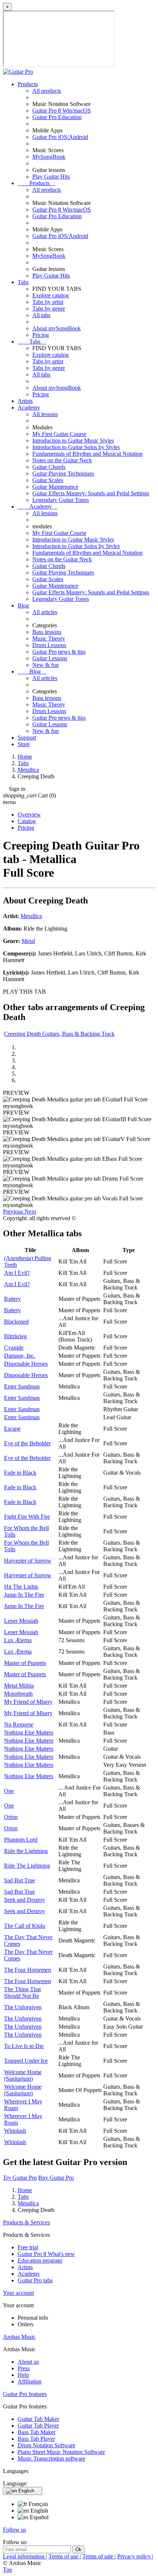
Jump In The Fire (24, 1595)
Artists (25, 401)
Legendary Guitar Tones (61, 500)
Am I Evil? (17, 1273)
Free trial (28, 2247)
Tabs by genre (49, 309)
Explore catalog (51, 295)
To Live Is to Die (24, 2046)
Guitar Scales (48, 480)
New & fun (46, 665)
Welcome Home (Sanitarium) (23, 2075)
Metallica (31, 916)
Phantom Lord (21, 1840)
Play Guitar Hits (51, 177)
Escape (12, 1429)
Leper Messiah (21, 1621)
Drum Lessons (49, 645)
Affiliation (30, 2381)
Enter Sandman (22, 1386)
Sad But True (19, 1880)
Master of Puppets (25, 1663)
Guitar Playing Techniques (63, 474)
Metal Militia (19, 1686)
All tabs (41, 315)
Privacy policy (135, 2556)
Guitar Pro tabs (35, 2280)
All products (47, 91)
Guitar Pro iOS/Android (60, 137)
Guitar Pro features (25, 2394)
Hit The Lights (21, 1587)
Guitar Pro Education (57, 117)
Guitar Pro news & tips (59, 652)
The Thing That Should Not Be (22, 1992)
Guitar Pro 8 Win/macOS (62, 111)
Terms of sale (98, 2556)
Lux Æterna (18, 1640)
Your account (18, 2293)
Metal (28, 941)
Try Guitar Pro (20, 2178)
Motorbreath (18, 1694)
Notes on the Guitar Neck (62, 460)
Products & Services (26, 2222)
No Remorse (19, 1724)
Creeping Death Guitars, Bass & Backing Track (59, 1034)
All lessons (45, 414)
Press (24, 2368)
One (9, 1791)
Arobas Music (19, 2337)
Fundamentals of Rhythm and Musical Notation (87, 454)
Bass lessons (47, 632)
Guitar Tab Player (38, 2425)
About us (28, 2362)
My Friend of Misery (28, 1702)
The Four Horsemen (28, 1970)
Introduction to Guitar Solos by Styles (76, 447)
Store (24, 744)
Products (28, 84)
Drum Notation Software (46, 2445)
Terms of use (64, 2556)
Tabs (23, 282)
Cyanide (14, 1348)
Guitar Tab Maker (38, 2419)
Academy (29, 408)
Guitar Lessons (50, 658)
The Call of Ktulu (25, 1926)
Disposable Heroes (26, 1364)
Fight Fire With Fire (27, 1517)
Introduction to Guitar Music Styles (73, 441)
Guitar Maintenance (55, 487)
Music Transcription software (51, 2458)
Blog (23, 606)
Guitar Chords (49, 467)
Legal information (24, 2556)
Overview (29, 814)
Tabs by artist (48, 302)
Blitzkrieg (15, 1336)
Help (23, 2375)
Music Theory (49, 639)
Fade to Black (20, 1473)
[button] (14, 1212)
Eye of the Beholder (27, 1443)
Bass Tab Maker (37, 2432)
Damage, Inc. (20, 1356)
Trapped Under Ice (26, 2061)
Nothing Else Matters (29, 1733)
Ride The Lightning (27, 1866)
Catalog (27, 821)
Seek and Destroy (25, 1900)
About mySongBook (57, 328)
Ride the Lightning (26, 1851)
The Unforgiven (23, 2007)
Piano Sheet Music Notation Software (61, 2452)
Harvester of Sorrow (28, 1561)
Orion (11, 1817)
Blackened (16, 1322)
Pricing (41, 335)
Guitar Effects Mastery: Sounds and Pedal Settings (91, 493)
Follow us (15, 2530)
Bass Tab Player (36, 2439)
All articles (45, 612)
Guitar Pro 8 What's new (46, 2254)
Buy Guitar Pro (56, 2178)
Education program (40, 2261)
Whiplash (15, 2131)
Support (27, 737)
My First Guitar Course (59, 434)
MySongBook (49, 157)
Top (8, 2570)
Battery (12, 1299)
